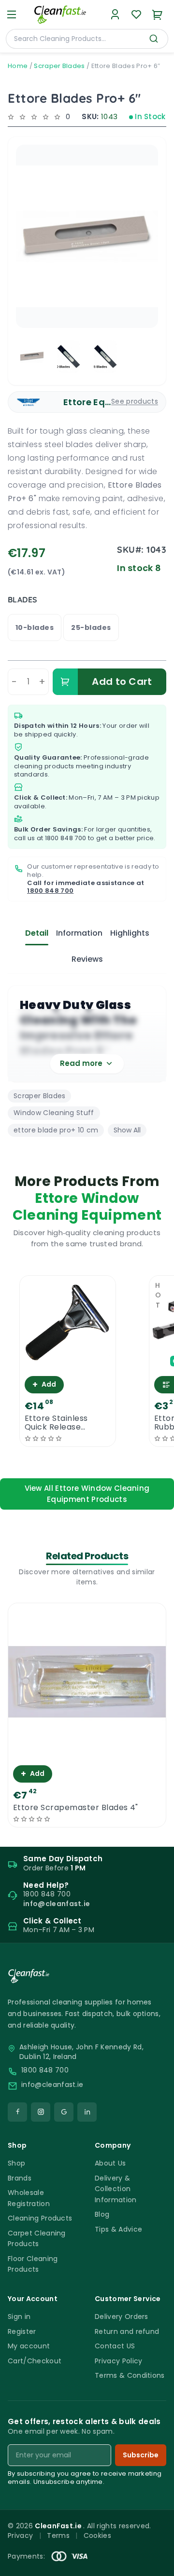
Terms (58, 2535)
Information (79, 933)
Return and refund (127, 2331)
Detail (37, 933)
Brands (20, 2178)
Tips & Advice (118, 2229)
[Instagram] (41, 2112)
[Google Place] (64, 2112)
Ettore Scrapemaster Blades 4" (76, 1808)
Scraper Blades (59, 66)
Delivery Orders (122, 2317)
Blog (102, 2214)
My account (29, 2346)
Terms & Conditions (130, 2375)
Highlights (130, 933)
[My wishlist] (136, 14)
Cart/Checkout (35, 2361)
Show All (127, 1130)
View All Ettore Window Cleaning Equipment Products (87, 1494)
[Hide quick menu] (163, 2542)
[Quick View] (67, 1363)
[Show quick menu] (154, 2564)
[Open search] (154, 39)
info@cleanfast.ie (52, 2085)
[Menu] (12, 14)
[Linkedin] (87, 2112)
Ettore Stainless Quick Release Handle (56, 1423)
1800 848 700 (66, 838)
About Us (110, 2163)
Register (22, 2331)
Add (44, 1384)
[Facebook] (17, 2112)
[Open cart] (158, 14)
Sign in (19, 2317)
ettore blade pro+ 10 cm (56, 1130)
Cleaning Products (40, 2218)
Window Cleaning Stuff (54, 1113)
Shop (16, 2163)
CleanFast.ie (59, 2526)
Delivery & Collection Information (116, 2189)
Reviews (87, 959)
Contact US (115, 2346)
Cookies (97, 2535)
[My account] (115, 14)
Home (18, 66)
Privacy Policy (118, 2361)
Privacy (20, 2535)
